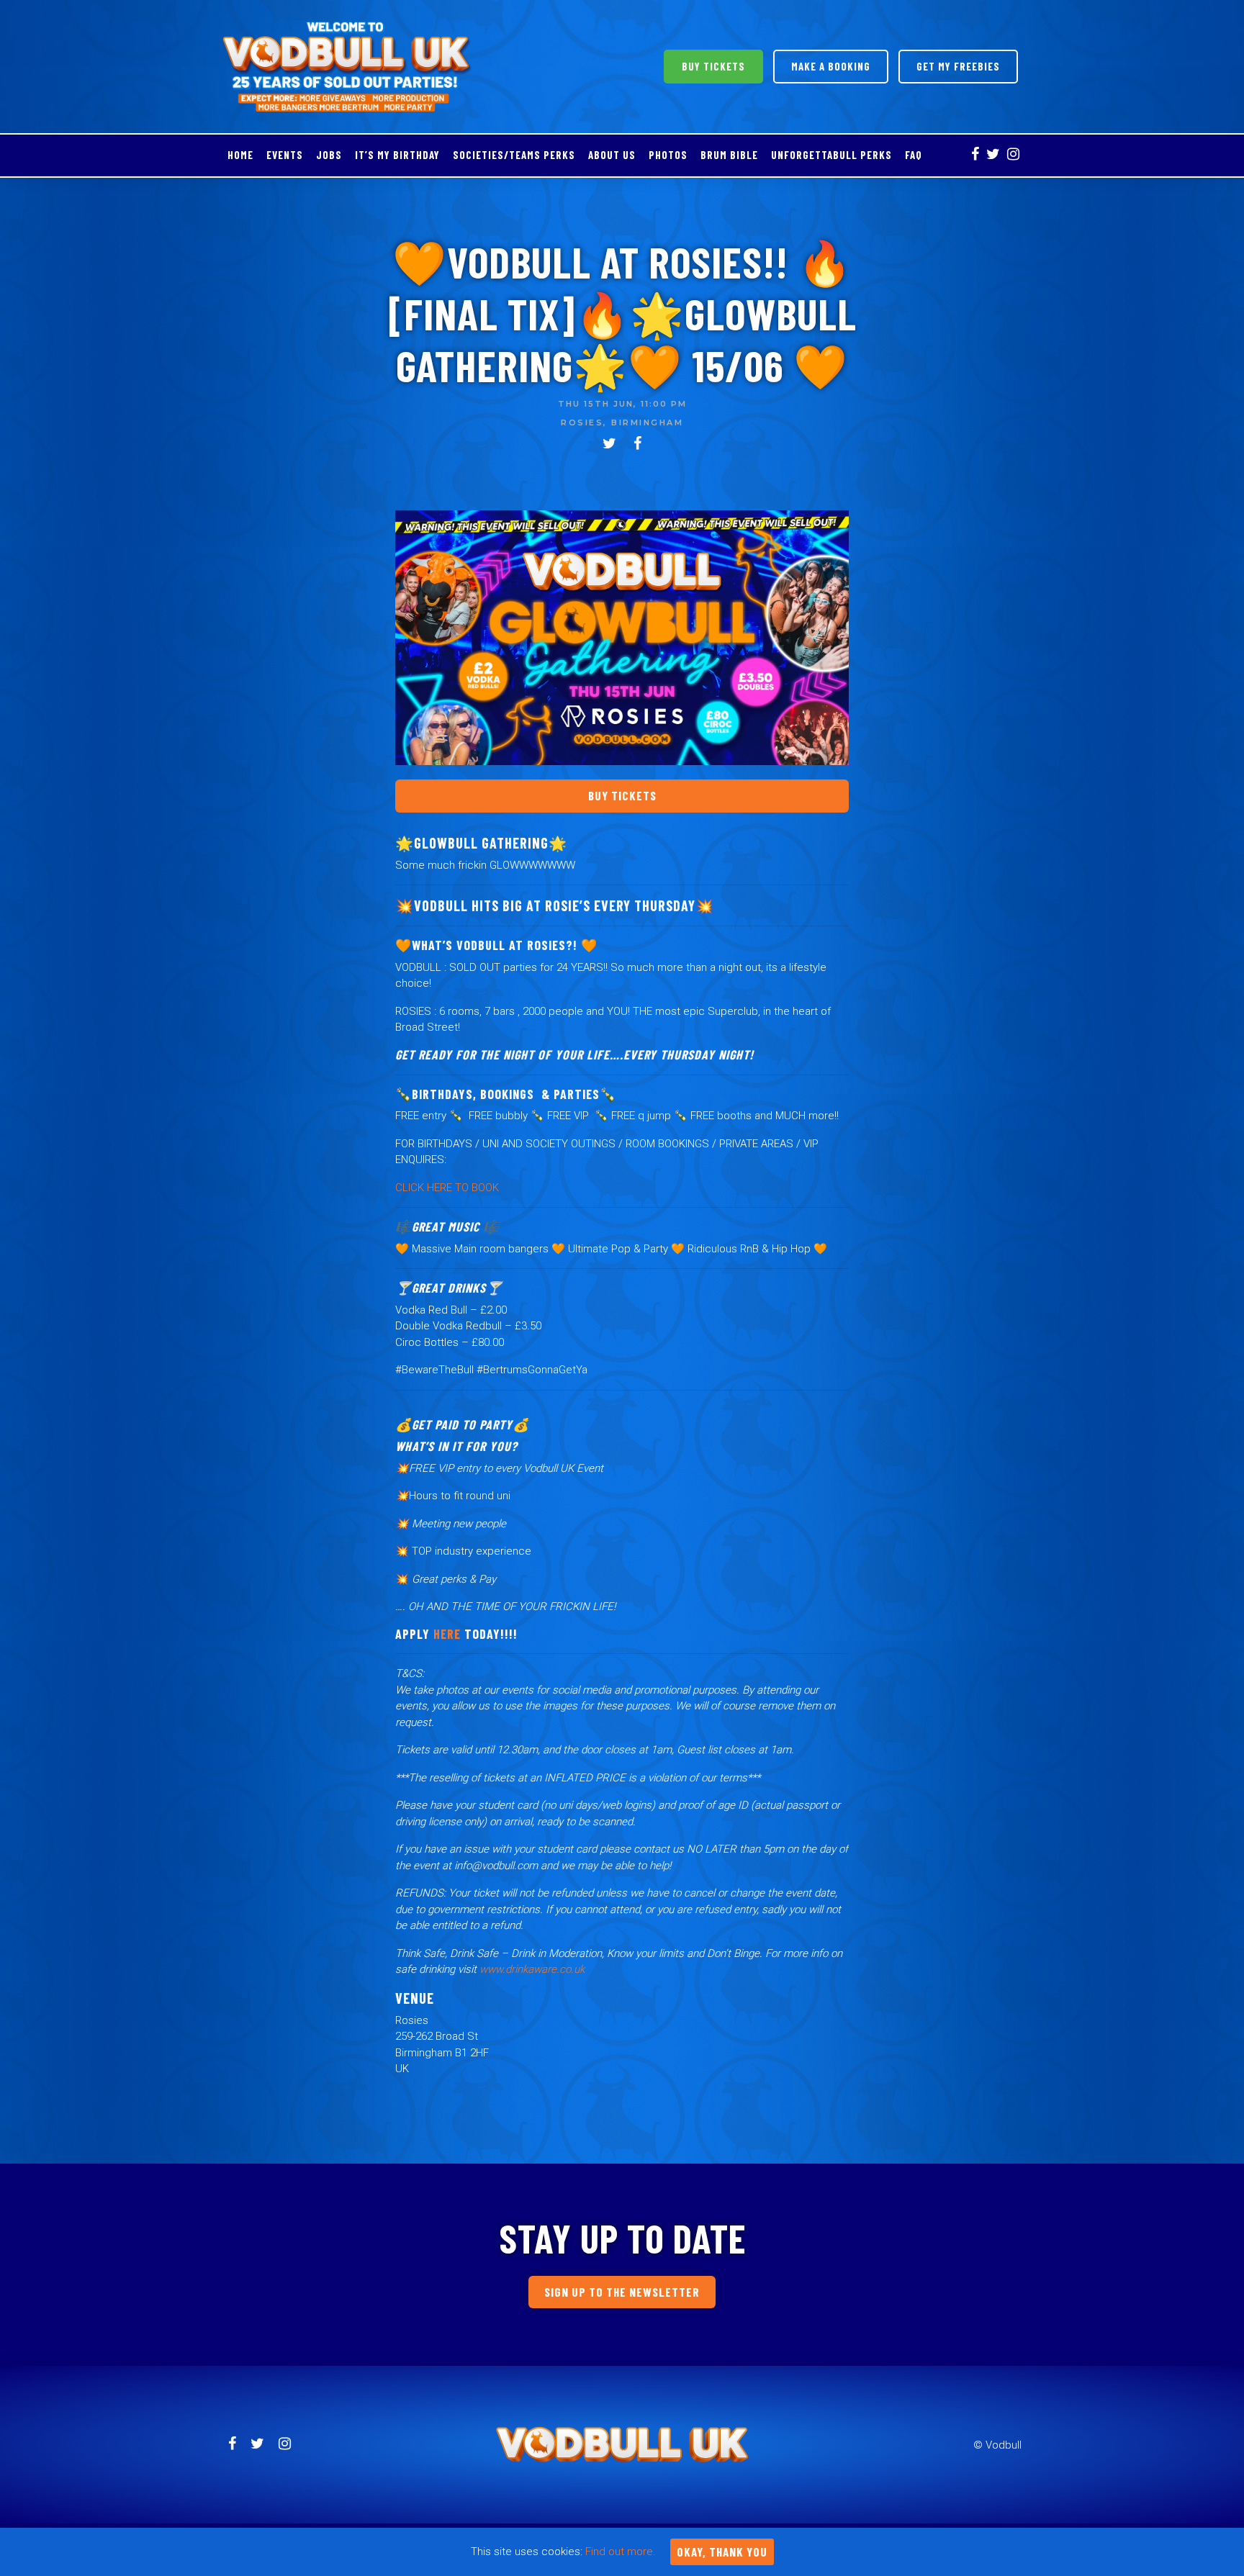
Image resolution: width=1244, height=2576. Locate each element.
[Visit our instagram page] (1013, 155)
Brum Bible (729, 155)
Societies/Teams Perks (514, 155)
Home (240, 155)
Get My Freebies (958, 66)
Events (285, 155)
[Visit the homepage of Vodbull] (347, 67)
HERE (447, 1634)
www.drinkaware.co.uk (532, 1969)
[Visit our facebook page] (975, 155)
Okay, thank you (722, 2552)
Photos (668, 155)
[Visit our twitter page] (993, 155)
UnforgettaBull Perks (831, 155)
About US (612, 155)
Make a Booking (831, 66)
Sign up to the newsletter (622, 2292)
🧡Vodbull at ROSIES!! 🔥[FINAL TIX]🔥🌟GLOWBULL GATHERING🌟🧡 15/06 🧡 (622, 313)
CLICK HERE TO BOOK (447, 1188)
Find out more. (621, 2552)
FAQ (914, 155)
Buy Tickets (713, 66)
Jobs (329, 155)
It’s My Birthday (397, 155)
